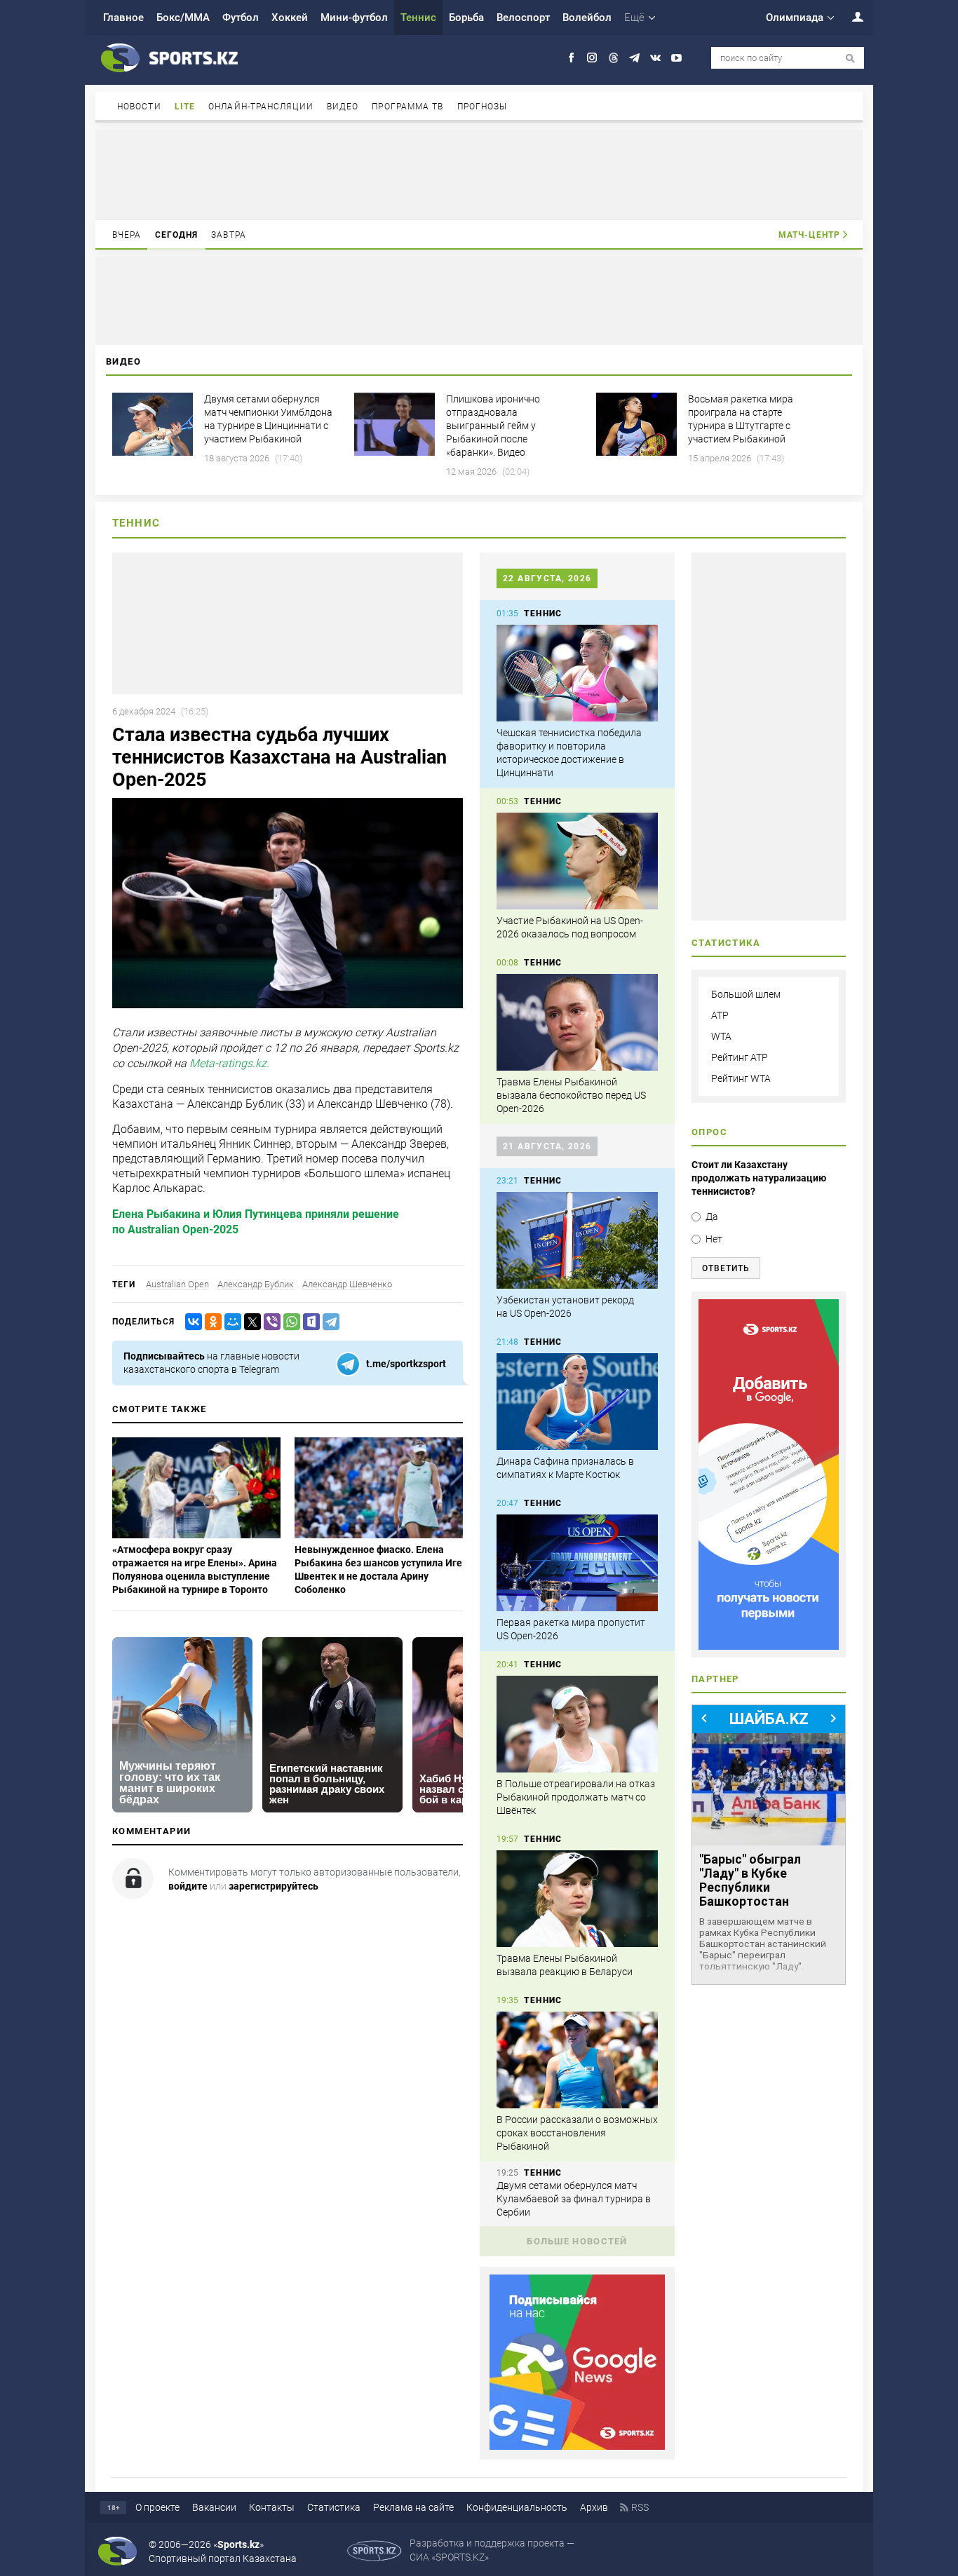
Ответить (726, 1268)
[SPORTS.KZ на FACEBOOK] (571, 58)
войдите (188, 1886)
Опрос (709, 1132)
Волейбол (587, 18)
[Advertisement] (479, 174)
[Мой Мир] (230, 1322)
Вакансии (214, 2507)
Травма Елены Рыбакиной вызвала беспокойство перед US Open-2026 (571, 1095)
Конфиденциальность (517, 2507)
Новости (139, 107)
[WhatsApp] (289, 1322)
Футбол (241, 18)
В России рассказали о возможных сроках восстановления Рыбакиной (577, 2133)
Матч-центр (809, 235)
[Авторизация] (850, 16)
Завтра (229, 235)
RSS (640, 2507)
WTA (721, 1036)
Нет (714, 1239)
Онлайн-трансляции (261, 107)
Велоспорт (523, 18)
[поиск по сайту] (850, 59)
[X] (250, 1322)
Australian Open (177, 1284)
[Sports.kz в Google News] (577, 2446)
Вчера (127, 235)
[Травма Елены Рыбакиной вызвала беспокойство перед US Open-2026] (577, 1022)
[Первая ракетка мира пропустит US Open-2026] (577, 1563)
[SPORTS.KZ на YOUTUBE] (676, 58)
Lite (185, 107)
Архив (594, 2507)
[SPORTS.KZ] (769, 1475)
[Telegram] (328, 1322)
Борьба (466, 18)
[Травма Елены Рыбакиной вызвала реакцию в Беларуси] (577, 1899)
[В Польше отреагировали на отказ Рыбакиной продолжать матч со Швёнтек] (577, 1724)
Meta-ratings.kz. (229, 1064)
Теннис (418, 18)
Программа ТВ (407, 107)
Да (712, 1216)
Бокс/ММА (183, 18)
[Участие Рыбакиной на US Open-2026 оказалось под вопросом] (577, 861)
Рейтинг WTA (741, 1078)
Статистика (334, 2507)
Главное (123, 18)
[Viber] (269, 1322)
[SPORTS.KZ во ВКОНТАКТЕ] (655, 58)
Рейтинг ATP (740, 1057)
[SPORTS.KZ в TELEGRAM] (634, 58)
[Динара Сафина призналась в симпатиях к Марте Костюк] (577, 1402)
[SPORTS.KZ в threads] (613, 58)
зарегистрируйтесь (274, 1886)
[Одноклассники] (210, 1322)
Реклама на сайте (413, 2507)
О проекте (157, 2507)
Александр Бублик (256, 1284)
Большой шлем (746, 994)
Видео (343, 107)
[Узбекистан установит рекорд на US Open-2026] (577, 1240)
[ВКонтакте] (191, 1322)
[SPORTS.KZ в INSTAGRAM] (592, 58)
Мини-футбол (354, 18)
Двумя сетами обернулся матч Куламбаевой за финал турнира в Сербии (574, 2199)
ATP (720, 1015)
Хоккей (290, 18)
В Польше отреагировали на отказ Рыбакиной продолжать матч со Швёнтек (576, 1797)
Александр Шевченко (347, 1284)
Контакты (272, 2507)
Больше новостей (577, 2241)
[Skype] (309, 1322)
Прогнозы (483, 107)
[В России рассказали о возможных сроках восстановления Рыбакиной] (577, 2060)
